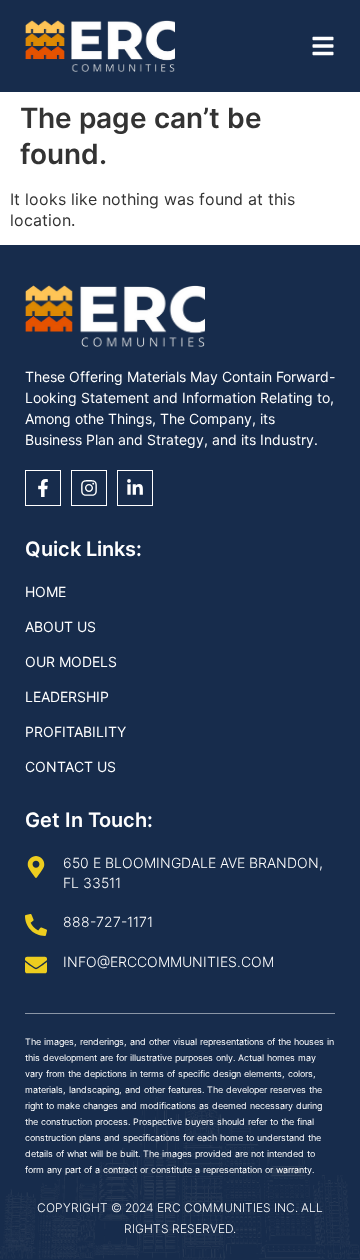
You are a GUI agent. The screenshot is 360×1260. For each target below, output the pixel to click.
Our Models (71, 661)
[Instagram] (89, 488)
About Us (60, 626)
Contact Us (70, 766)
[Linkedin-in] (135, 488)
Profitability (75, 731)
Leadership (67, 696)
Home (45, 591)
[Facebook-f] (43, 488)
